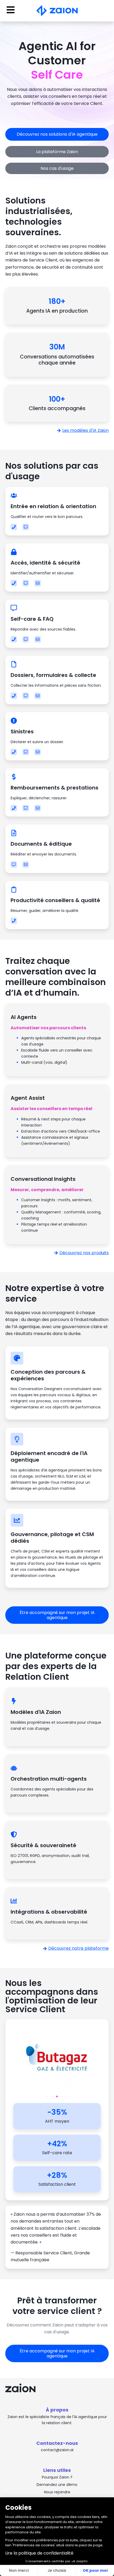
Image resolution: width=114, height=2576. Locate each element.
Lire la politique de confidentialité (39, 2553)
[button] (47, 2096)
